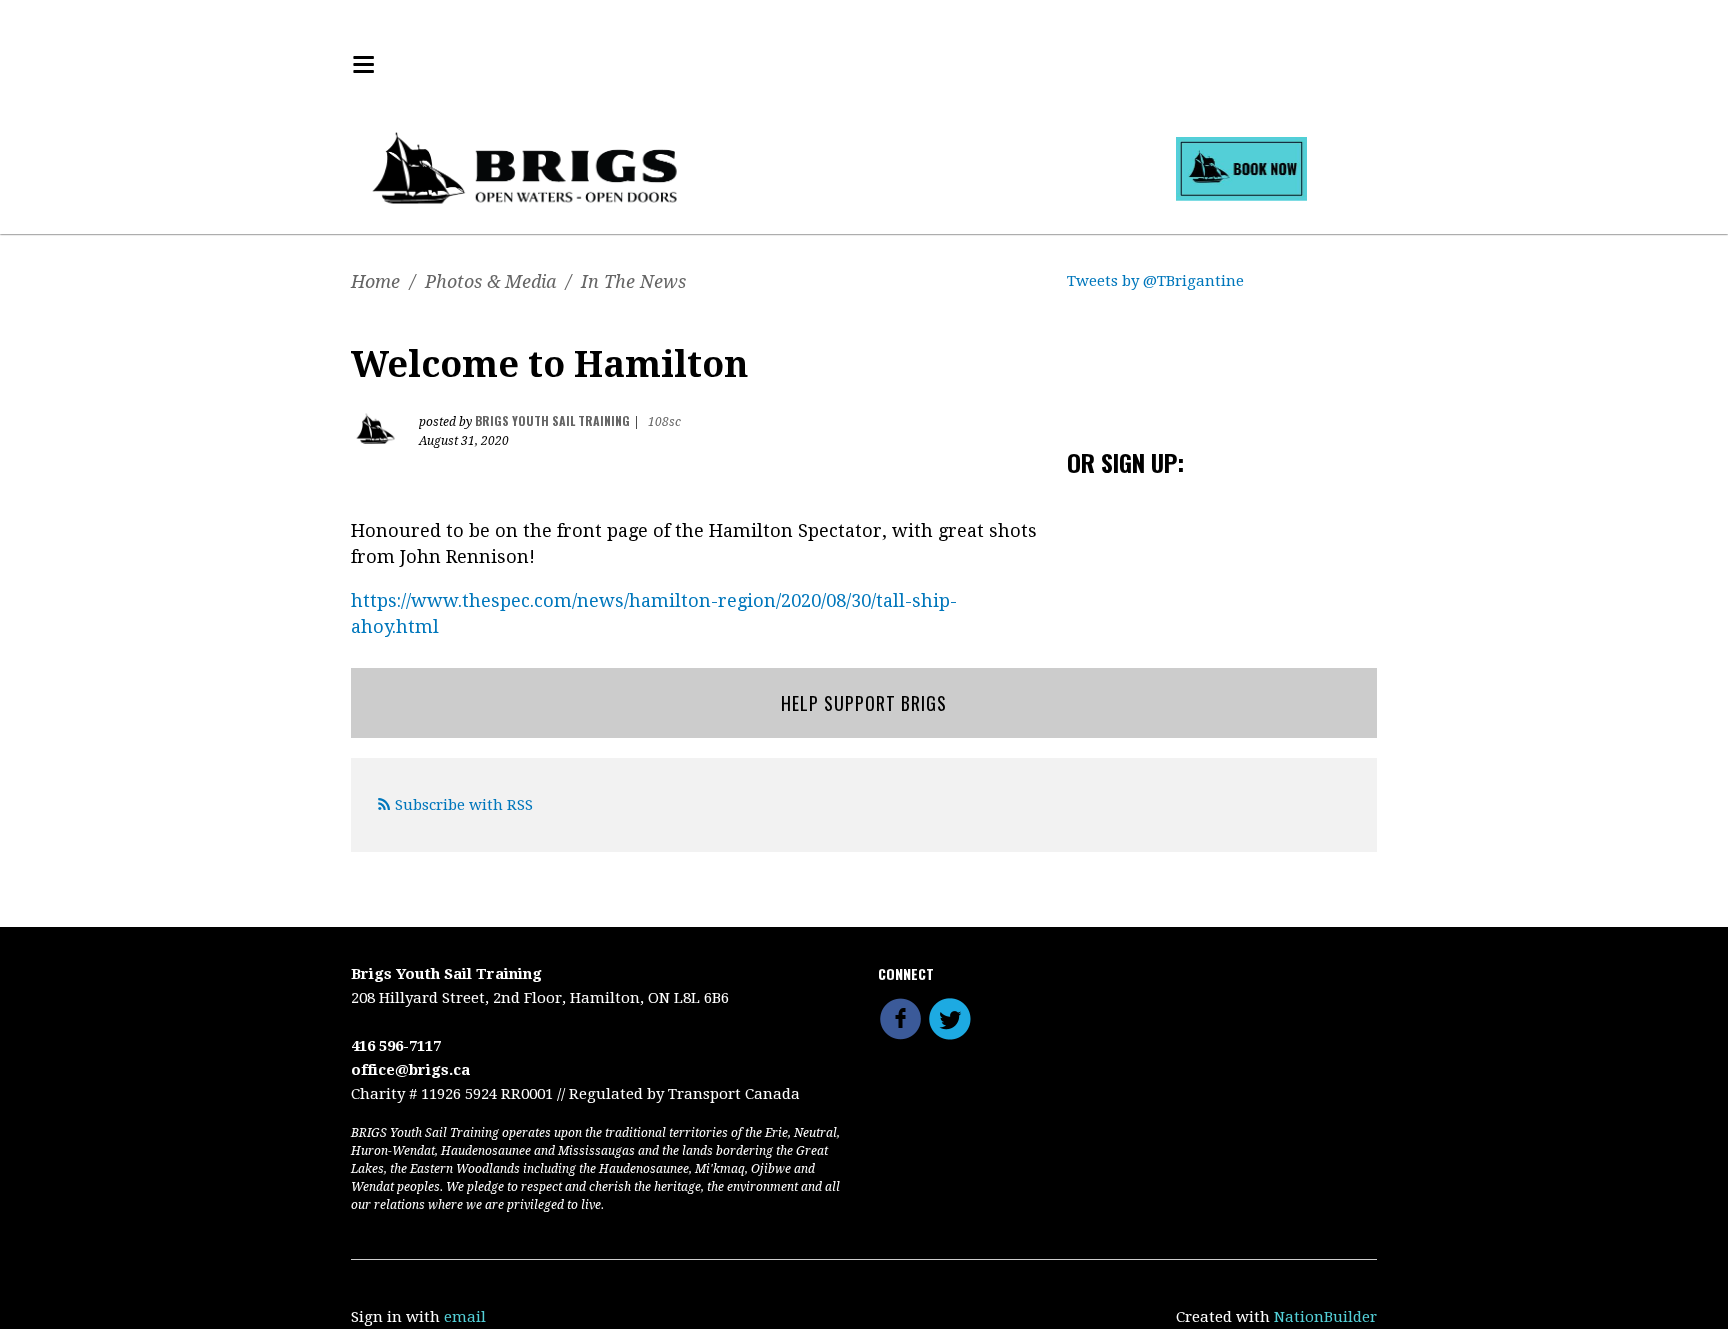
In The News (633, 281)
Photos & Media (490, 281)
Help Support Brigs (864, 703)
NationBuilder (1325, 1317)
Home (375, 281)
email (465, 1317)
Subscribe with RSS (464, 805)
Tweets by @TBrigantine (1155, 281)
